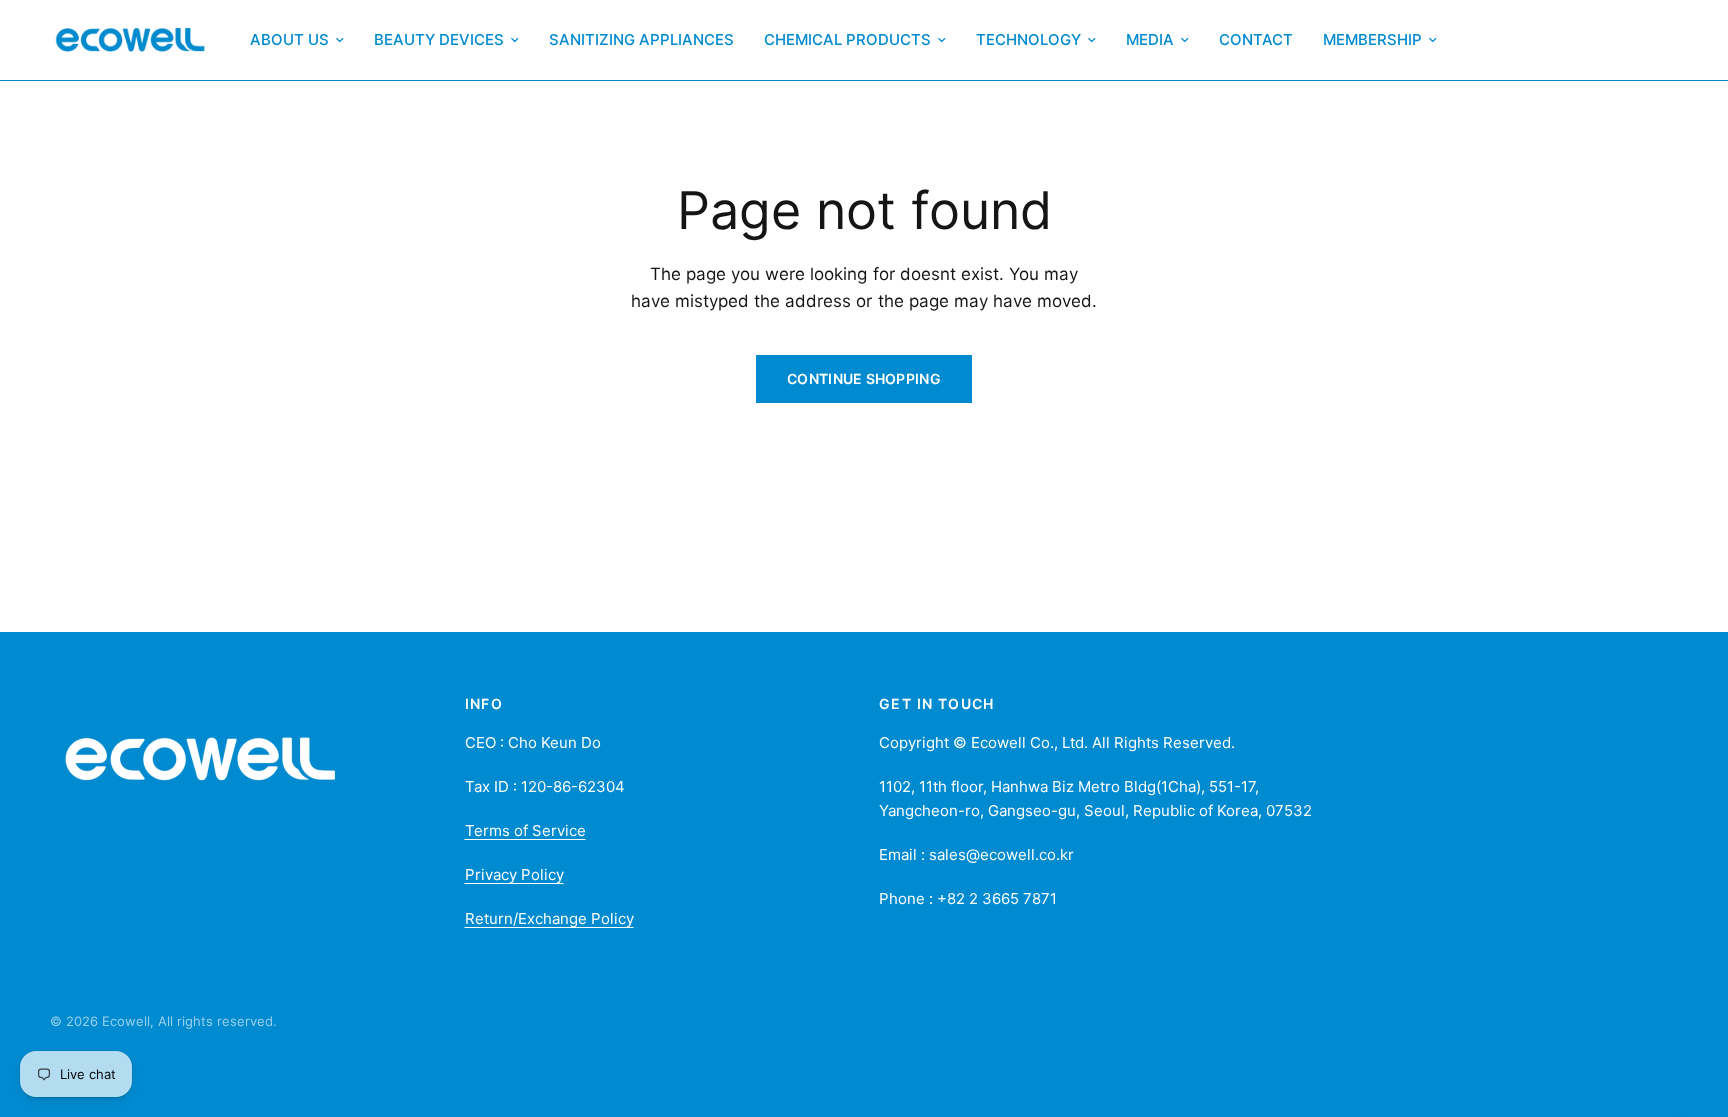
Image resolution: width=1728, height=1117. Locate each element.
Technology (1028, 39)
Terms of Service (525, 830)
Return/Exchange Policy (549, 918)
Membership (1372, 39)
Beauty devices (439, 39)
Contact (1256, 39)
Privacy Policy (514, 874)
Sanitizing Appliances (641, 39)
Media (1150, 39)
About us (289, 39)
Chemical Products (847, 39)
